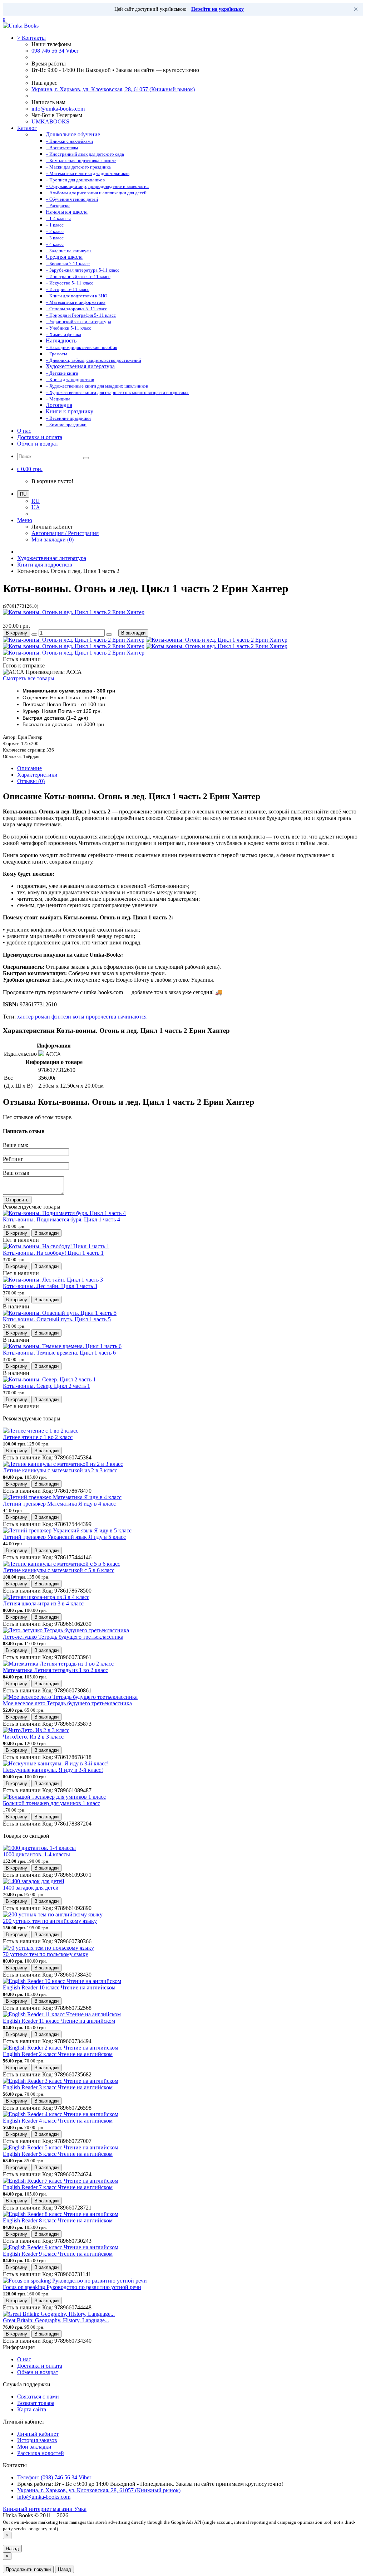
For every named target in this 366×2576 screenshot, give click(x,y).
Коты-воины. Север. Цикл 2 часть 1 (46, 1386)
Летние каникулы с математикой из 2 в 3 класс (60, 1470)
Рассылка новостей (41, 2453)
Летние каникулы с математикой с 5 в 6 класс (59, 1570)
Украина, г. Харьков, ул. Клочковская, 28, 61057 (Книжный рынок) (113, 89)
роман (43, 1017)
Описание (29, 768)
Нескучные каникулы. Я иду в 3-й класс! (53, 1770)
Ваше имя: (16, 1145)
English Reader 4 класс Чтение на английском (58, 2121)
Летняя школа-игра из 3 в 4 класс (43, 1603)
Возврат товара (36, 2403)
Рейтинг (13, 1159)
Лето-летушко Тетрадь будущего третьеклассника (63, 1637)
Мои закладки (34, 2447)
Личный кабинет (38, 2434)
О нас (24, 431)
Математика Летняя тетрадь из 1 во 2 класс (55, 1670)
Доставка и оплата (40, 437)
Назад (12, 2549)
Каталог (27, 128)
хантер (25, 1017)
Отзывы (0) (31, 781)
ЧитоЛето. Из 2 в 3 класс (33, 1737)
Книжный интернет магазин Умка (45, 2509)
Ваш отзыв (16, 1173)
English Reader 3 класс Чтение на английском (58, 2087)
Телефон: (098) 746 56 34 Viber (54, 2477)
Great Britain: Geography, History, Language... (56, 2320)
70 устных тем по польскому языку (46, 1954)
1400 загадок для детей (31, 1888)
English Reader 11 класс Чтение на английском (59, 2021)
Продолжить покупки (28, 2569)
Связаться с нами (38, 2397)
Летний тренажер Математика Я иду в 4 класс (59, 1504)
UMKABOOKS (50, 121)
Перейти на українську (217, 9)
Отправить (17, 1200)
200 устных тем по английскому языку (50, 1921)
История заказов (37, 2440)
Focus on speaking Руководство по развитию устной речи (72, 2287)
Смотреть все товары (29, 678)
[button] (30, 469)
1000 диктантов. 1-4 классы (36, 1854)
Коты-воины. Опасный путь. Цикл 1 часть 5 (57, 1319)
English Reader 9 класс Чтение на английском (58, 2254)
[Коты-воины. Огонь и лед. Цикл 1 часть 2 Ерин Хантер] (74, 612)
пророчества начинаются (116, 1017)
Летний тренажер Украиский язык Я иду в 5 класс (64, 1537)
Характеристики (37, 775)
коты (78, 1017)
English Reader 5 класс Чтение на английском (58, 2154)
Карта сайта (32, 2409)
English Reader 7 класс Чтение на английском (58, 2187)
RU (36, 501)
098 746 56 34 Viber (55, 51)
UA (36, 507)
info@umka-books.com (58, 109)
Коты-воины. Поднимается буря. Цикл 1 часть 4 (61, 1219)
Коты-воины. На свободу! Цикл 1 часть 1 (53, 1253)
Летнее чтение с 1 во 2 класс (38, 1437)
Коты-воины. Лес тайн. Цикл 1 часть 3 (50, 1286)
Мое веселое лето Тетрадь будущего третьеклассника (67, 1703)
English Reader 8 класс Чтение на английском (58, 2220)
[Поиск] (86, 458)
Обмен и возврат (38, 444)
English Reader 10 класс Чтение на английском (59, 1987)
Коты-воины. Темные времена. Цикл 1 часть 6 (59, 1353)
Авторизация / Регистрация (65, 533)
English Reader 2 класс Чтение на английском (58, 2054)
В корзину (16, 633)
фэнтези (61, 1017)
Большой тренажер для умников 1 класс (51, 1803)
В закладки (133, 633)
